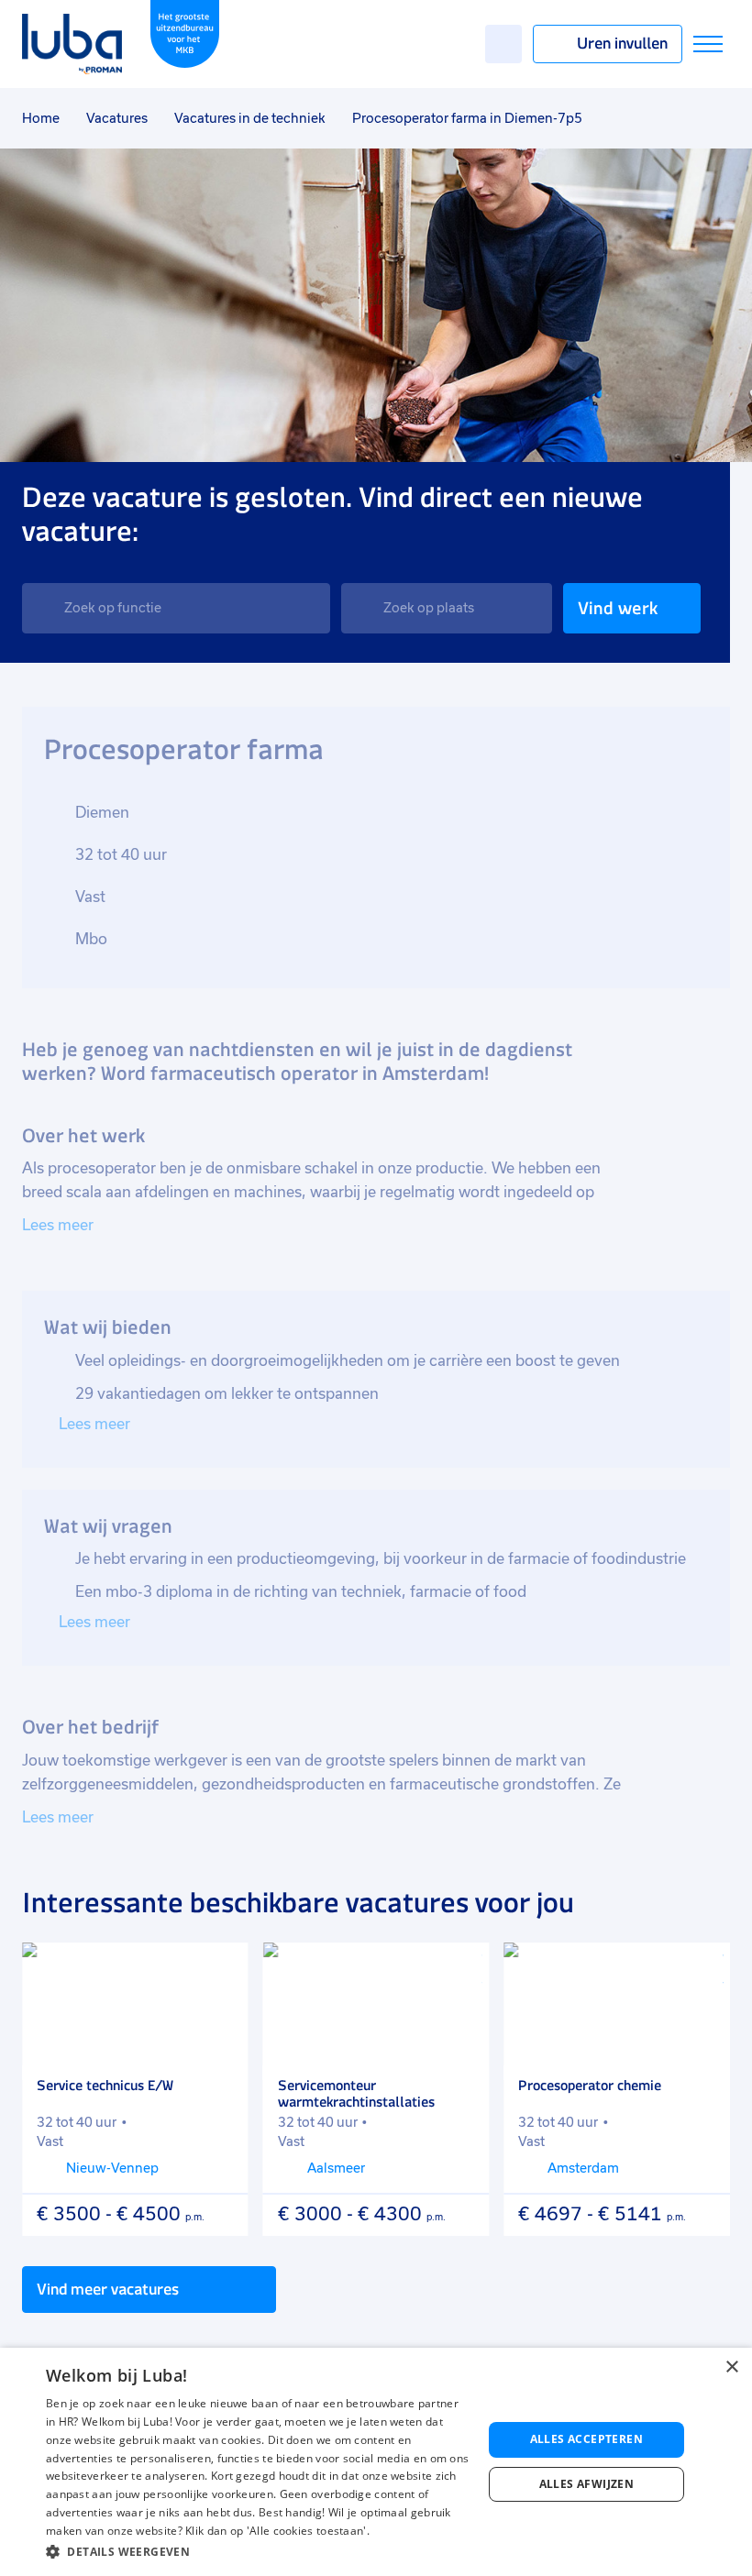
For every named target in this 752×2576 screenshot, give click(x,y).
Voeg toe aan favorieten (222, 1969)
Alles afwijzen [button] (587, 2484)
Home (41, 118)
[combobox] (176, 608)
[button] (258, 2552)
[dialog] (376, 2462)
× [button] (731, 2367)
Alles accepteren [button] (586, 2439)
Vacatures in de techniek (250, 118)
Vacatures (117, 118)
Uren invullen (622, 43)
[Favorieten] (503, 44)
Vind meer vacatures (108, 2289)
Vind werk (618, 608)
